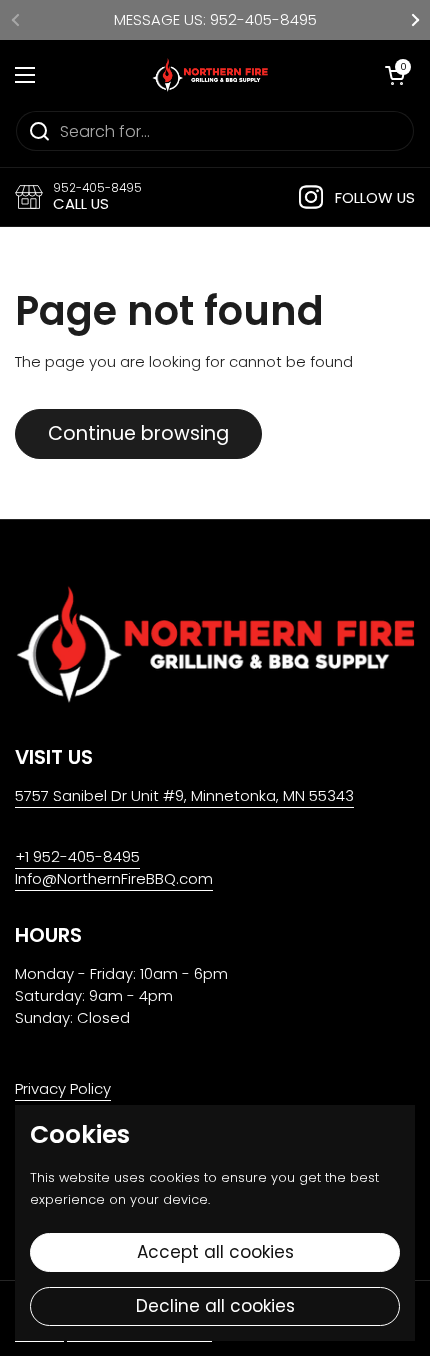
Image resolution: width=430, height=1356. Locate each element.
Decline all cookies (215, 1306)
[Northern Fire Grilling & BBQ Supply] (210, 75)
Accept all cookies (215, 1252)
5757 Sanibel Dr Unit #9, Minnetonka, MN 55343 (184, 795)
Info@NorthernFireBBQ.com (114, 878)
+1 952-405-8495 (77, 856)
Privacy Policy (63, 1088)
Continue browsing (138, 433)
